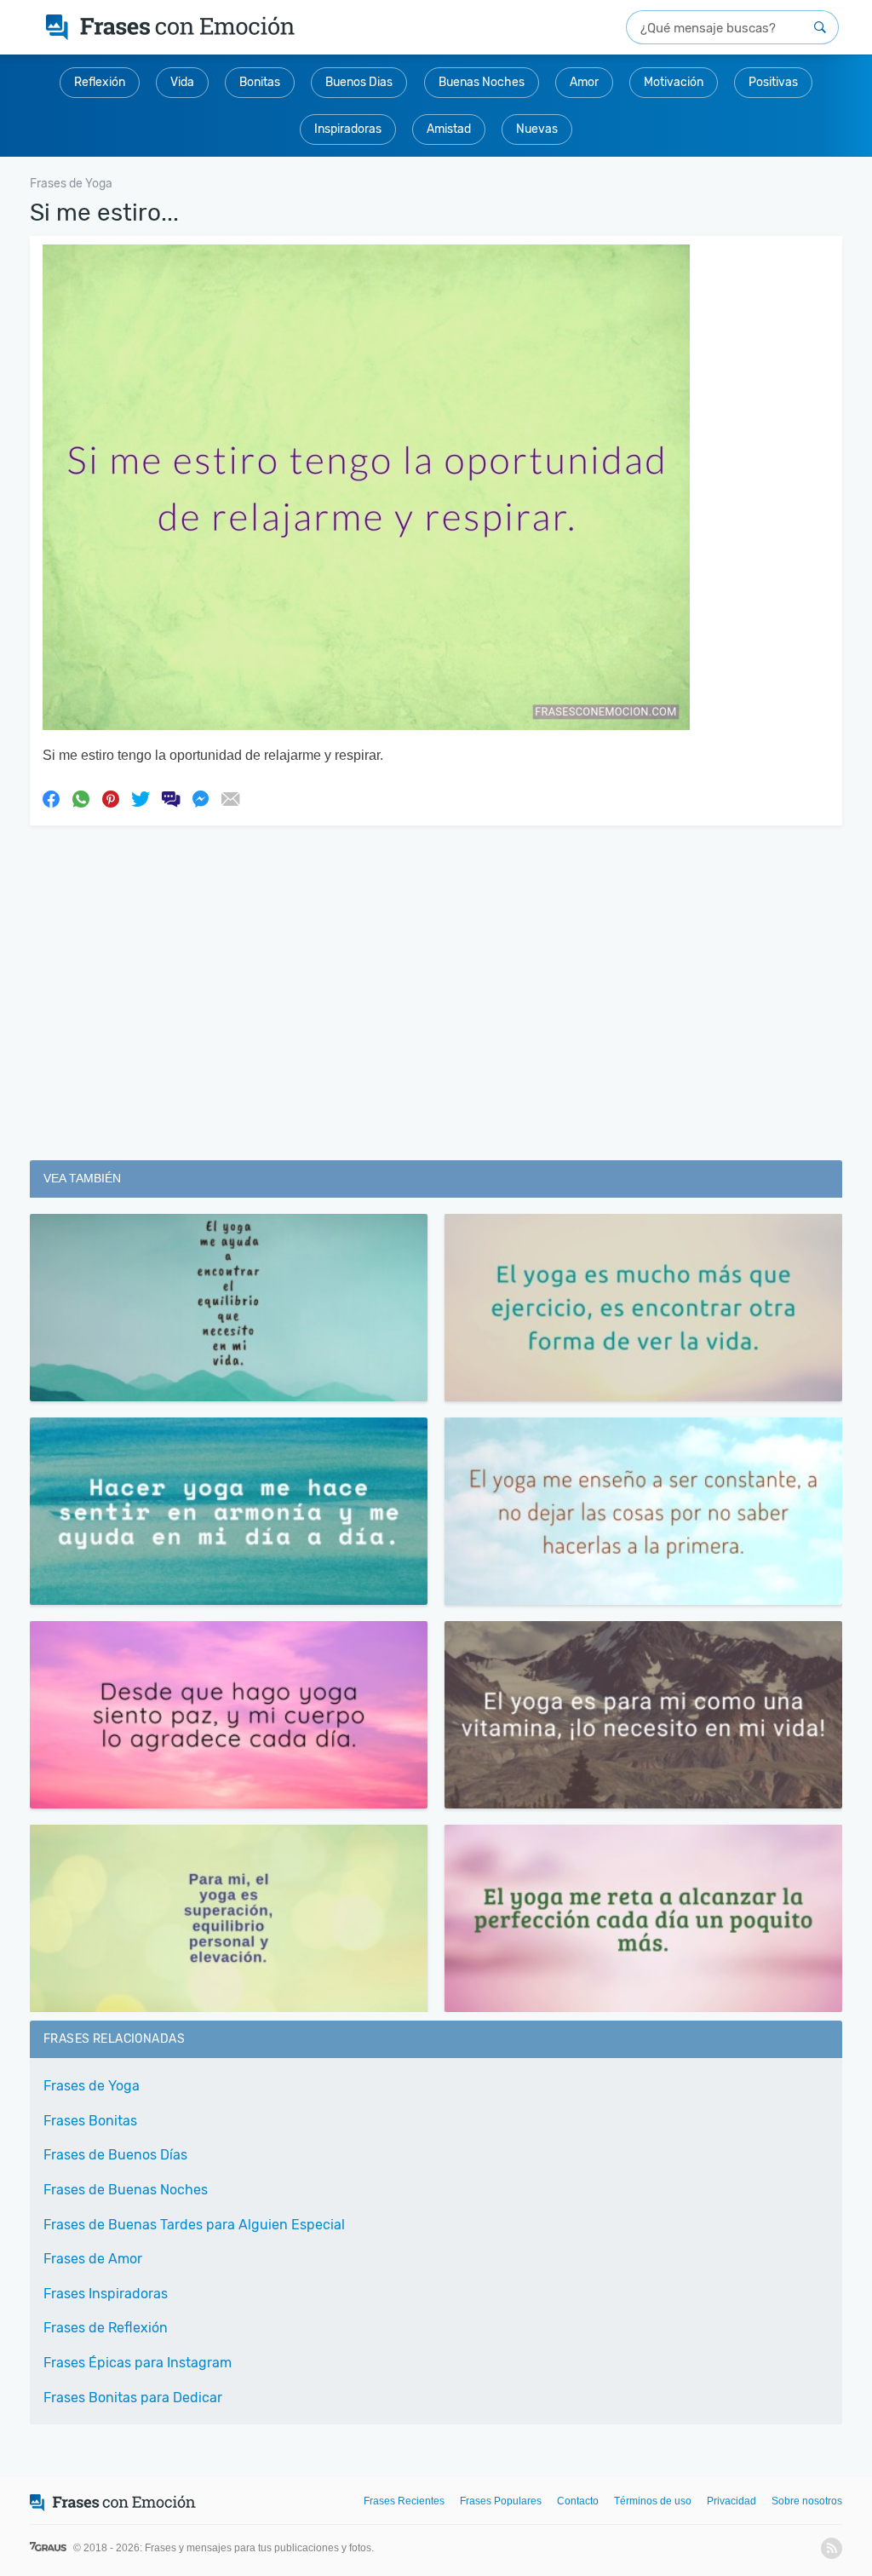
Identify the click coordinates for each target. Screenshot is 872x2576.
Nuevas (537, 129)
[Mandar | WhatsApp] (81, 798)
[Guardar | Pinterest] (111, 798)
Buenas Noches (482, 82)
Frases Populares (501, 2501)
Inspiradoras (348, 129)
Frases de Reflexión (106, 2328)
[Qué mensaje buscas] (820, 27)
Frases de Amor (93, 2259)
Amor (584, 82)
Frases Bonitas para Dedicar (133, 2398)
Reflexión (100, 82)
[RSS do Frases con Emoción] (832, 2548)
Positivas (773, 82)
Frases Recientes (404, 2501)
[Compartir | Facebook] (51, 798)
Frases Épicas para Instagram (138, 2363)
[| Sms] (170, 798)
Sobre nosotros (807, 2501)
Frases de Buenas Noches (126, 2190)
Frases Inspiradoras (106, 2294)
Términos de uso (653, 2501)
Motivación (674, 82)
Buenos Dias (359, 82)
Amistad (449, 129)
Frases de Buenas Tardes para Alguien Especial (194, 2225)
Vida (182, 82)
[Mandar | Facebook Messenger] (200, 798)
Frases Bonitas (90, 2121)
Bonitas (260, 82)
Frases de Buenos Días (115, 2155)
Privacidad (731, 2501)
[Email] (230, 798)
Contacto (578, 2501)
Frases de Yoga (92, 2086)
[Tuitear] (141, 798)
